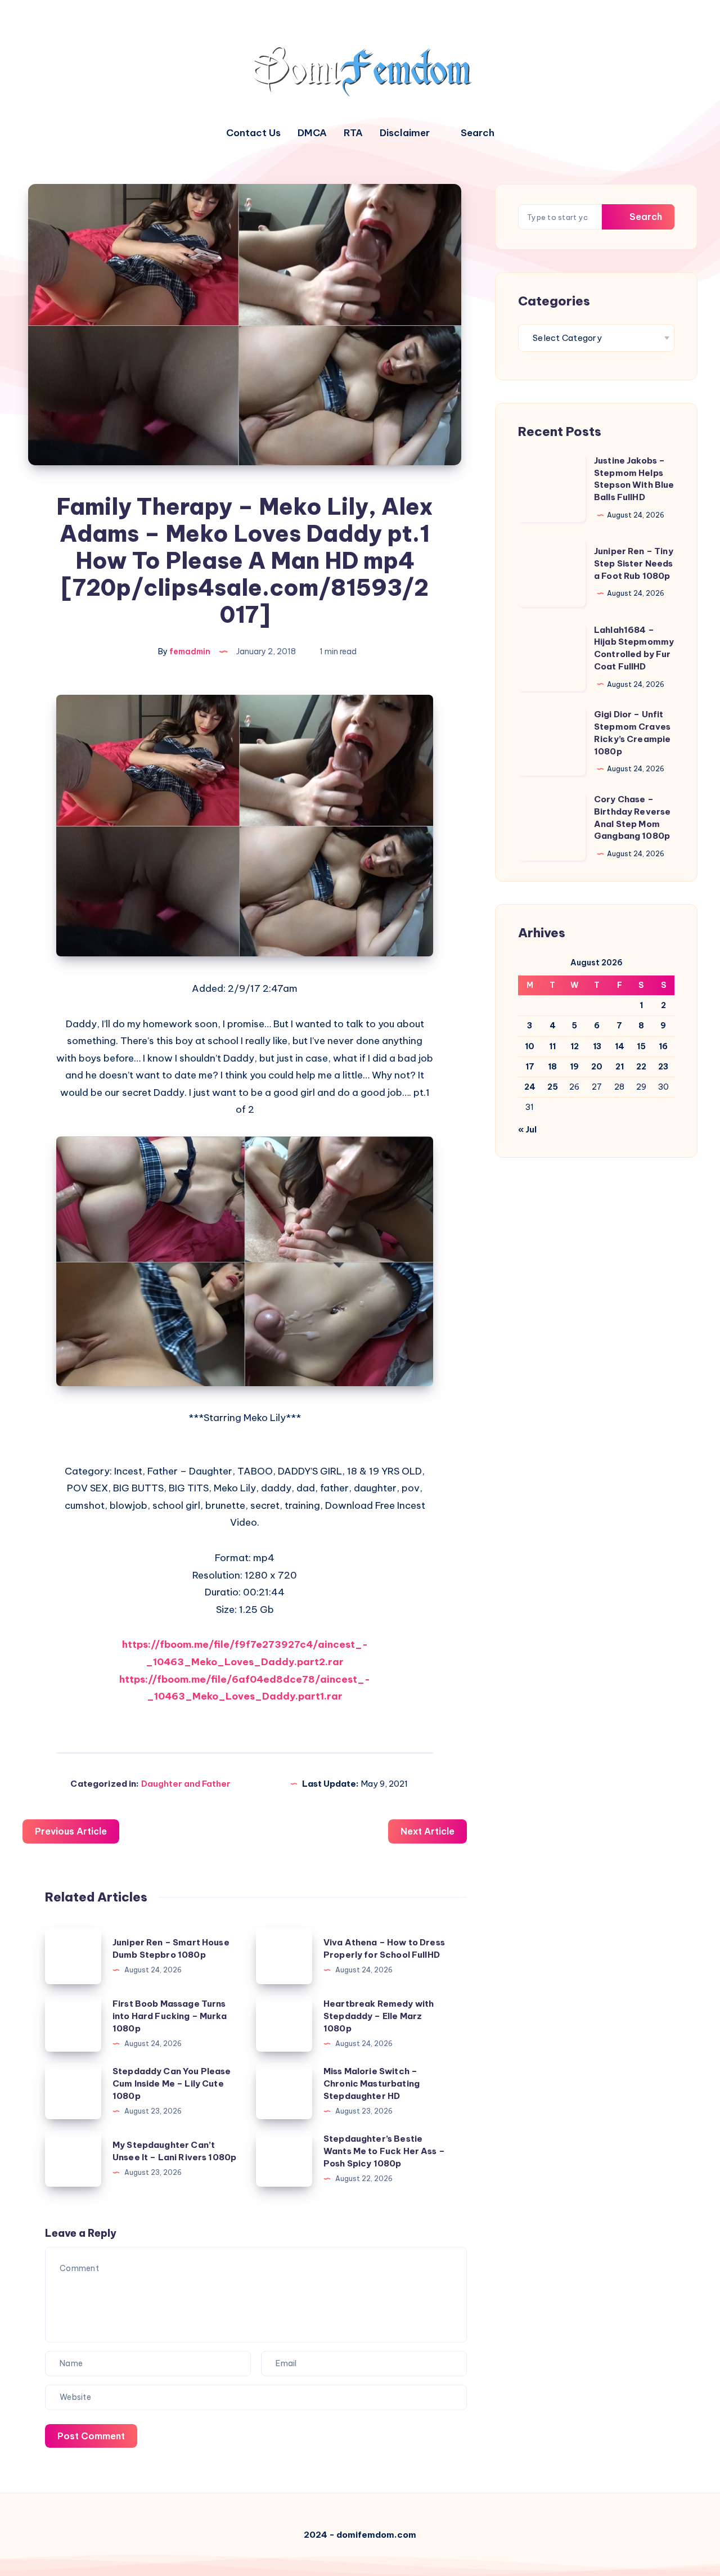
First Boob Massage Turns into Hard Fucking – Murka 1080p (170, 2016)
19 (574, 1067)
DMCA (312, 133)
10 (530, 1046)
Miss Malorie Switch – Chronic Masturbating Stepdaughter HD (372, 2083)
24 (530, 1087)
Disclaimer (405, 133)
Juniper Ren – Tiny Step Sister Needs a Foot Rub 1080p (634, 563)
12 (575, 1046)
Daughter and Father (186, 1784)
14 (620, 1046)
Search (645, 217)
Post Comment (91, 2436)
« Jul (527, 1130)
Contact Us (253, 133)
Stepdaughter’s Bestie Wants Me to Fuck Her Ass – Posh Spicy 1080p (384, 2151)
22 (641, 1067)
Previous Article (71, 1831)
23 (663, 1067)
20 (597, 1067)
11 (552, 1046)
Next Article (427, 1831)
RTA (353, 133)
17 (530, 1067)
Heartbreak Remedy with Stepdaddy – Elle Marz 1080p (379, 2016)
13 (597, 1046)
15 (641, 1046)
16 (663, 1046)
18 (552, 1067)
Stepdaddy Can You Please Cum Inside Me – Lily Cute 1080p (172, 2083)
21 (620, 1067)
